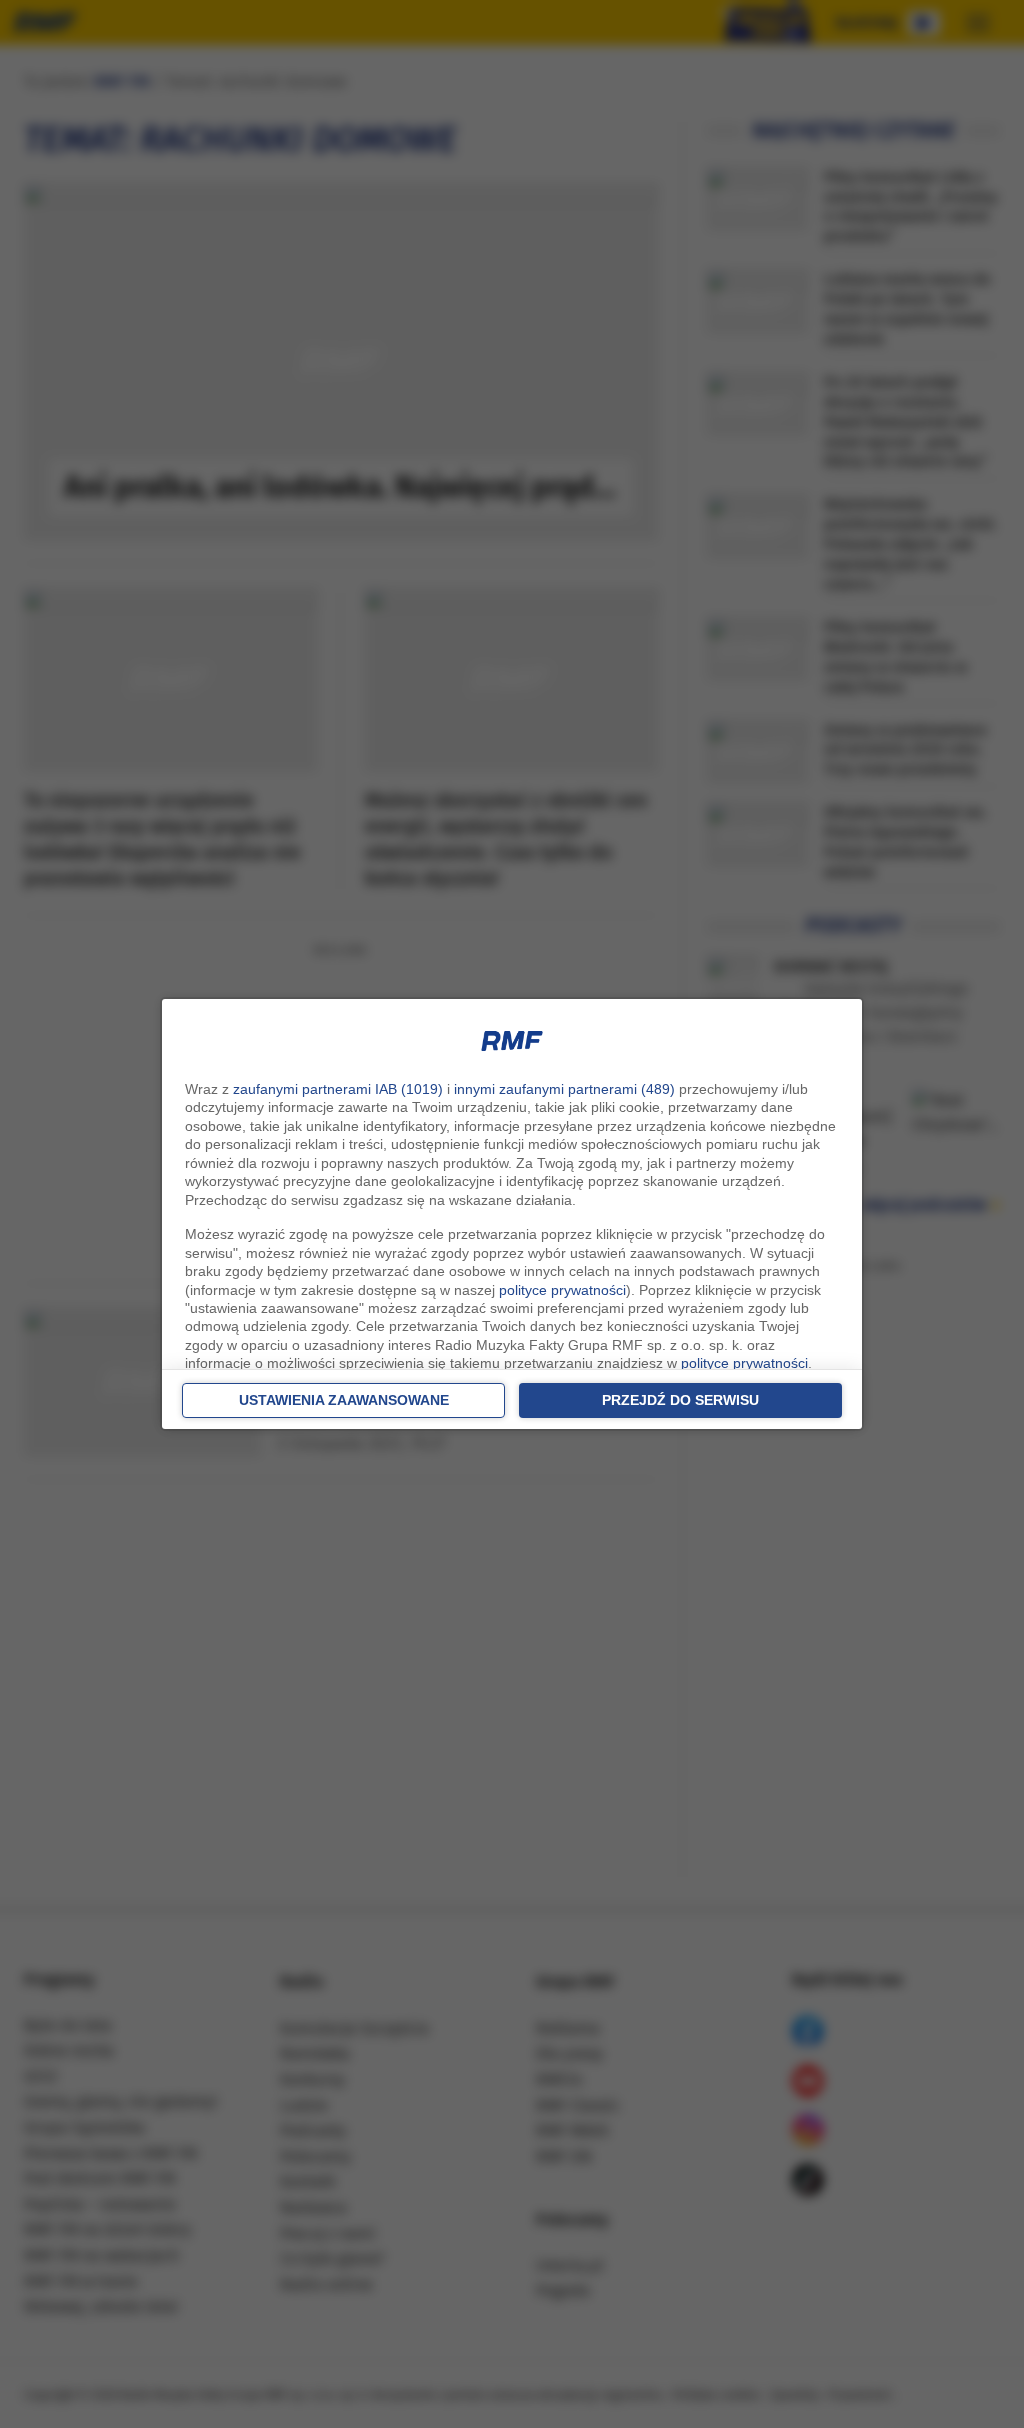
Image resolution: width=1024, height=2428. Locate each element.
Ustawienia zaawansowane (344, 1400)
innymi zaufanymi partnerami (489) (564, 1089)
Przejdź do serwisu (680, 1400)
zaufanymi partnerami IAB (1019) (338, 1089)
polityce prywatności (562, 1290)
